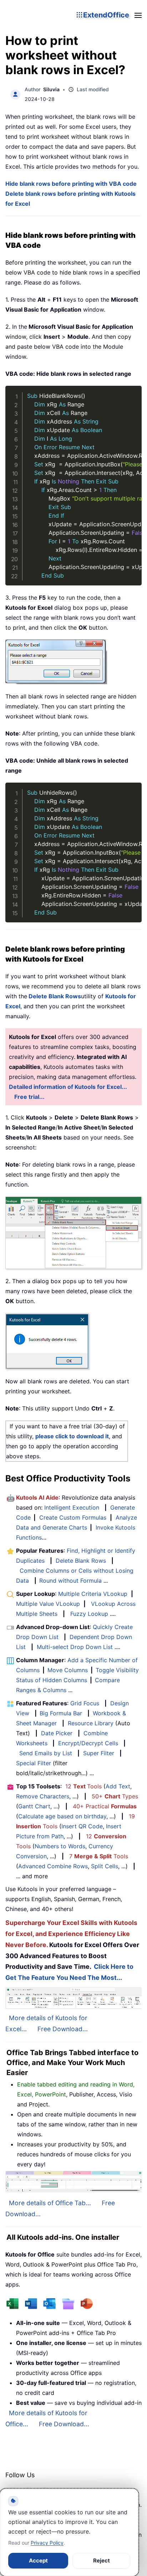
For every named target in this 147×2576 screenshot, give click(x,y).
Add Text (118, 1786)
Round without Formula (70, 1581)
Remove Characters (43, 1796)
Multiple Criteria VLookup (93, 1594)
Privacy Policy (47, 2543)
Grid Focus (85, 1703)
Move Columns (68, 1670)
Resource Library (91, 1723)
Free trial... (29, 1097)
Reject (102, 2560)
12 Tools (83, 1786)
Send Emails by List (46, 1753)
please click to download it (72, 1436)
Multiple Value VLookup (48, 1604)
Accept (38, 2560)
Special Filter (34, 1763)
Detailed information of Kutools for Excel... (68, 1087)
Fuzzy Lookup (89, 1614)
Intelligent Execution (72, 1507)
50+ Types (115, 1796)
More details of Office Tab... (50, 2203)
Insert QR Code (82, 1826)
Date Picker (57, 1733)
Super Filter (99, 1753)
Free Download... (63, 2029)
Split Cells (105, 1866)
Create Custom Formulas (73, 1517)
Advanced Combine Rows (53, 1866)
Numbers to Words (60, 1846)
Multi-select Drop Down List (75, 1647)
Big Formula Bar (61, 1713)
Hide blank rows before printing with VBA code (71, 184)
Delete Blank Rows (81, 1561)
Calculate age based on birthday (62, 1816)
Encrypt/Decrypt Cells (88, 1743)
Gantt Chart (34, 1806)
